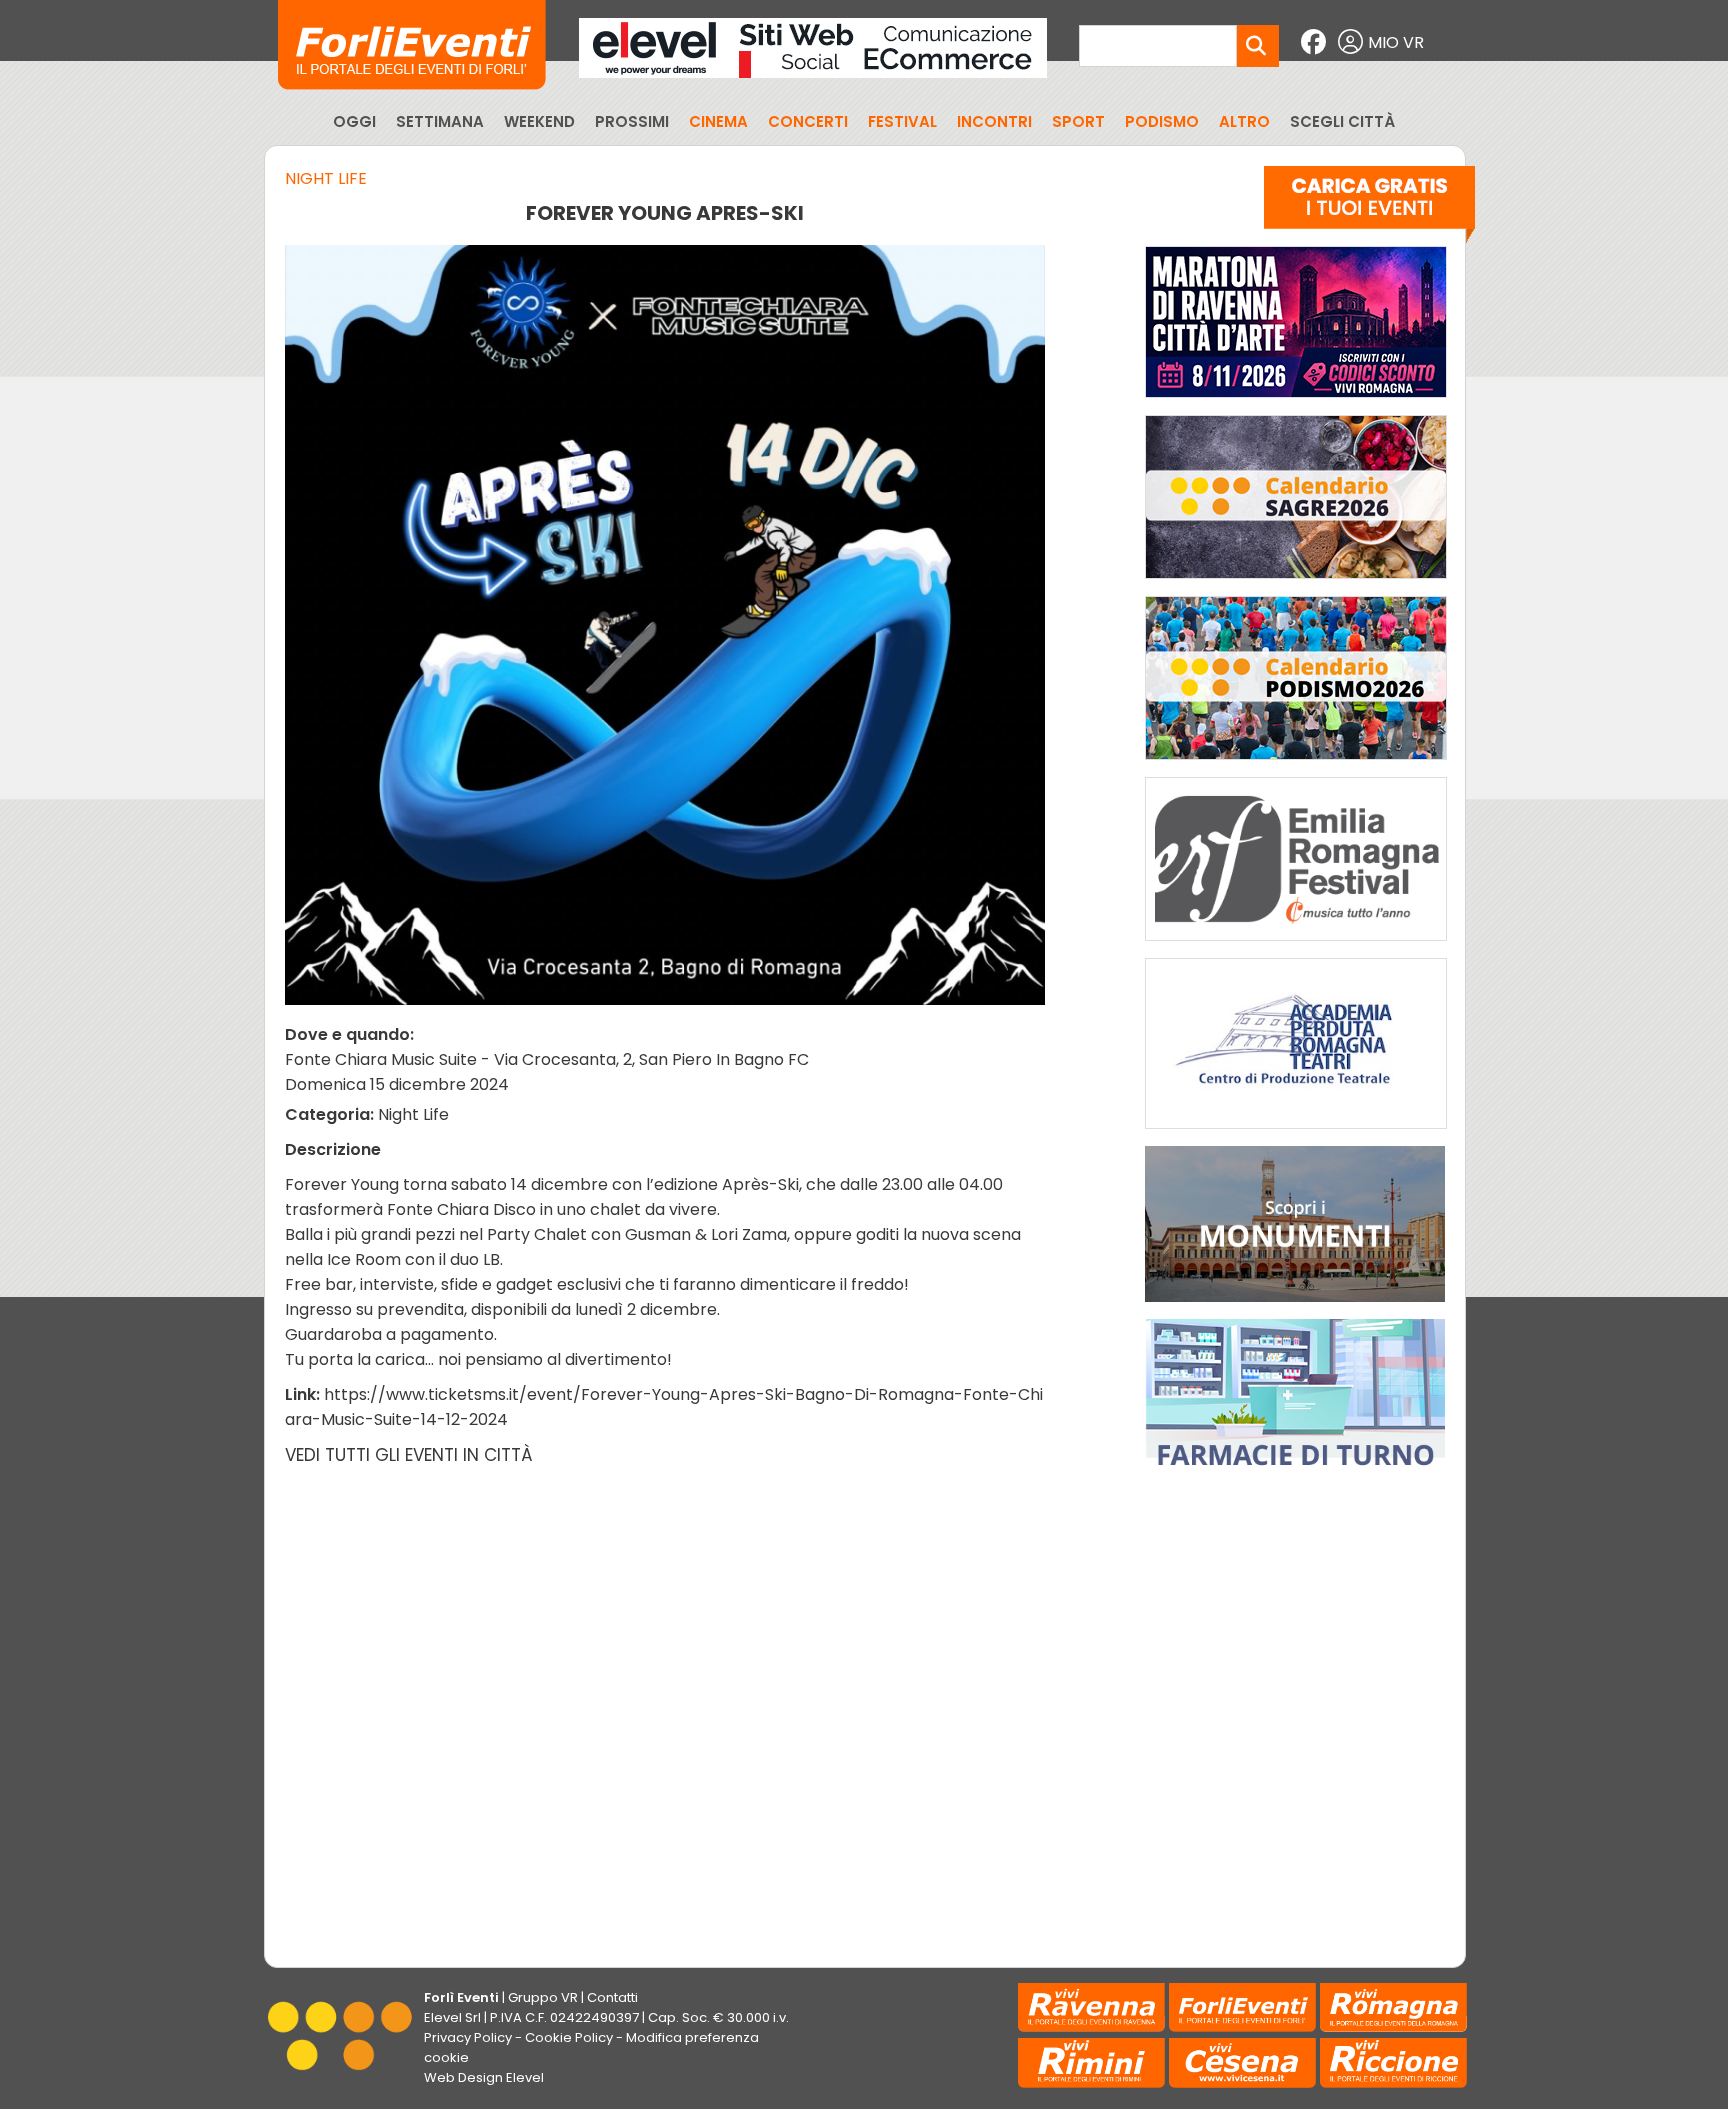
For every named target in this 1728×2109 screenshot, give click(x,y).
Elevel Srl (452, 2017)
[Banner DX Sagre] (1296, 583)
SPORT (1078, 121)
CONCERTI (808, 121)
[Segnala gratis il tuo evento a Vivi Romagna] (1369, 209)
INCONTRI (994, 121)
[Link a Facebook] (1316, 42)
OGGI (354, 121)
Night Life (326, 178)
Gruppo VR (543, 1997)
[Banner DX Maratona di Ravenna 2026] (1296, 402)
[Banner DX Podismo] (1296, 764)
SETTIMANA (440, 121)
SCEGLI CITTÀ (1342, 121)
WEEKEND (539, 121)
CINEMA (718, 121)
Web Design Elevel (484, 2077)
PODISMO (1162, 121)
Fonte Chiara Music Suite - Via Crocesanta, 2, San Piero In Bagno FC (547, 1059)
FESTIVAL (902, 121)
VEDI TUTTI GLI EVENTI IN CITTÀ (409, 1455)
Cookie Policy (569, 2037)
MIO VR (1396, 42)
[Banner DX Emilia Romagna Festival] (1296, 945)
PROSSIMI (632, 121)
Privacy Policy (468, 2037)
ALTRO (1244, 121)
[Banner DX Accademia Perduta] (1296, 1133)
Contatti (612, 1997)
